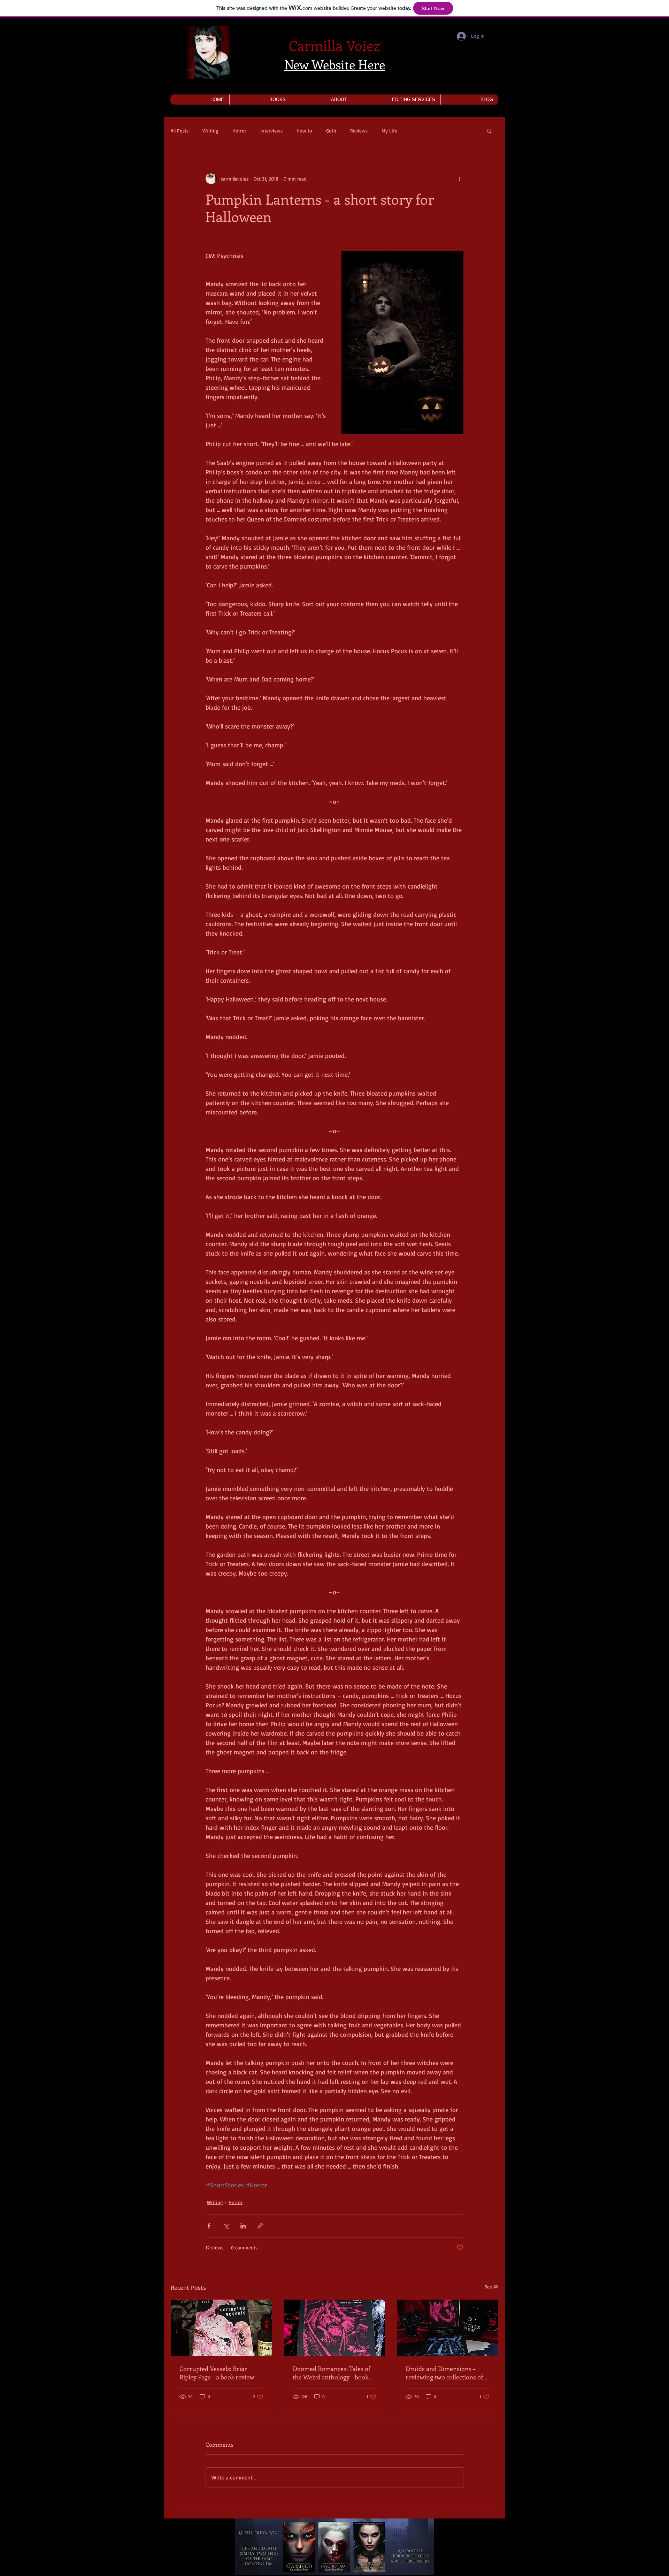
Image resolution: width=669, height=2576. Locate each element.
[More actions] (459, 178)
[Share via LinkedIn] (243, 2226)
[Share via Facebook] (209, 2226)
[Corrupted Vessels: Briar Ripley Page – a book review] (221, 2328)
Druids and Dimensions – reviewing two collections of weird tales (444, 2373)
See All (491, 2287)
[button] (260, 100)
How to (304, 131)
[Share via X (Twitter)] (226, 2226)
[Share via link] (260, 2226)
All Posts (180, 131)
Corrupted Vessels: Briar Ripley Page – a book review (217, 2373)
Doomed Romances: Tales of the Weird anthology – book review (332, 2373)
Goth (331, 131)
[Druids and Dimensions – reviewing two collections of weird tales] (448, 2328)
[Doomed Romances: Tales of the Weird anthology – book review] (335, 2328)
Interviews (271, 131)
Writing (210, 131)
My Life (389, 131)
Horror (239, 131)
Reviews (359, 131)
